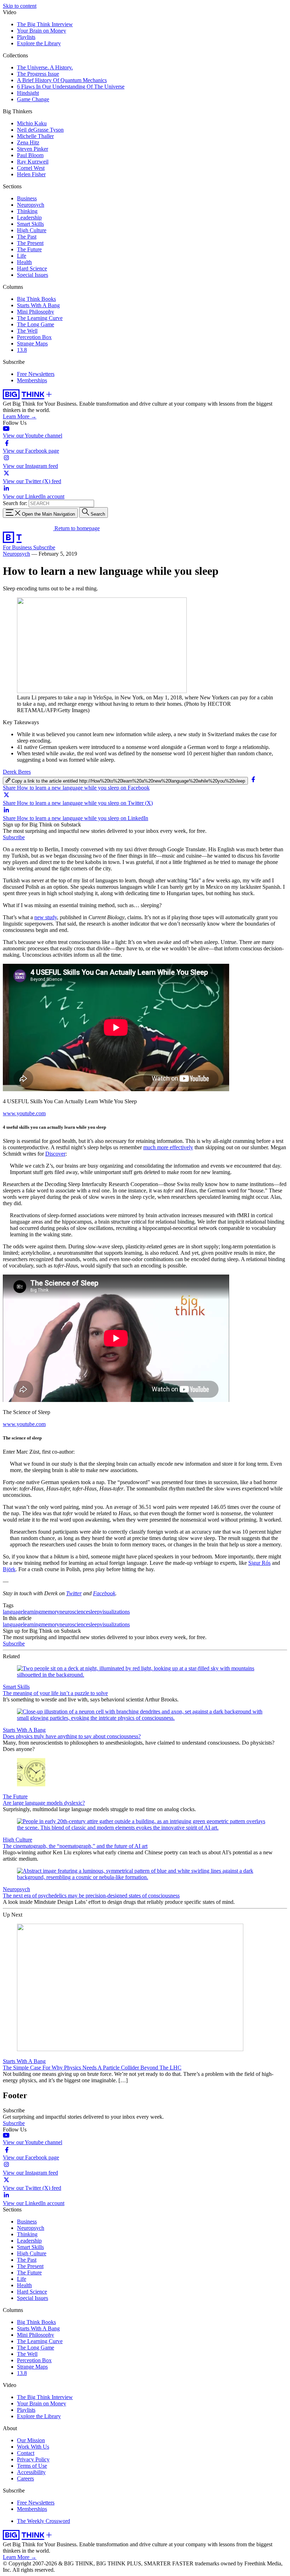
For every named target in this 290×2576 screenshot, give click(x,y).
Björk (9, 1569)
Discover (55, 1154)
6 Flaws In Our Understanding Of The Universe (71, 87)
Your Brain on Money (42, 31)
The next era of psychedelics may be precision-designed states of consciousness (91, 1896)
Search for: (15, 503)
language (13, 1612)
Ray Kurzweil (33, 162)
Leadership (29, 217)
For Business (18, 547)
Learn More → (20, 416)
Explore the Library (39, 43)
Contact (26, 2453)
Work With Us (33, 2447)
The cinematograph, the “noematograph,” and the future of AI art (75, 1846)
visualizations (115, 1612)
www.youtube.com (24, 1113)
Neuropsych (31, 205)
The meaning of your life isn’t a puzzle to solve (55, 1693)
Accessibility (31, 2472)
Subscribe (44, 547)
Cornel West (31, 168)
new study (46, 917)
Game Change (33, 99)
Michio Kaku (32, 123)
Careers (25, 2478)
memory (50, 1612)
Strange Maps (32, 344)
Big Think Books (36, 299)
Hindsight (28, 93)
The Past (27, 237)
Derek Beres (17, 772)
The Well (27, 331)
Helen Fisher (31, 174)
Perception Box (34, 337)
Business (27, 198)
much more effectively (168, 1147)
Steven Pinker (33, 149)
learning (32, 1612)
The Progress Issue (38, 74)
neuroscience (74, 1612)
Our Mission (31, 2440)
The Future (29, 249)
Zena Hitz (28, 142)
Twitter (74, 1593)
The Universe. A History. (45, 67)
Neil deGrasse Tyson (40, 130)
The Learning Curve (40, 318)
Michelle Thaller (35, 136)
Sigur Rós (259, 1563)
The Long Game (36, 324)
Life (22, 256)
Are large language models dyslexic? (44, 1803)
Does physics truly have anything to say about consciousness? (72, 1736)
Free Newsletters (36, 374)
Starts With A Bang (38, 305)
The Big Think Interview (45, 24)
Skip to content (20, 6)
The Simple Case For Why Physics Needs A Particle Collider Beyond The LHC (92, 2068)
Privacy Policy (33, 2459)
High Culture (32, 230)
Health (24, 262)
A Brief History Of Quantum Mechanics (62, 80)
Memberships (32, 380)
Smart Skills (30, 224)
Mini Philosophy (36, 312)
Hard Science (32, 268)
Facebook (104, 1593)
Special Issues (33, 275)
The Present (30, 243)
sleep (94, 1612)
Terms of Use (32, 2466)
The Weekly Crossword (43, 2521)
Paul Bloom (30, 155)
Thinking (27, 211)
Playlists (26, 37)
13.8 (22, 350)
